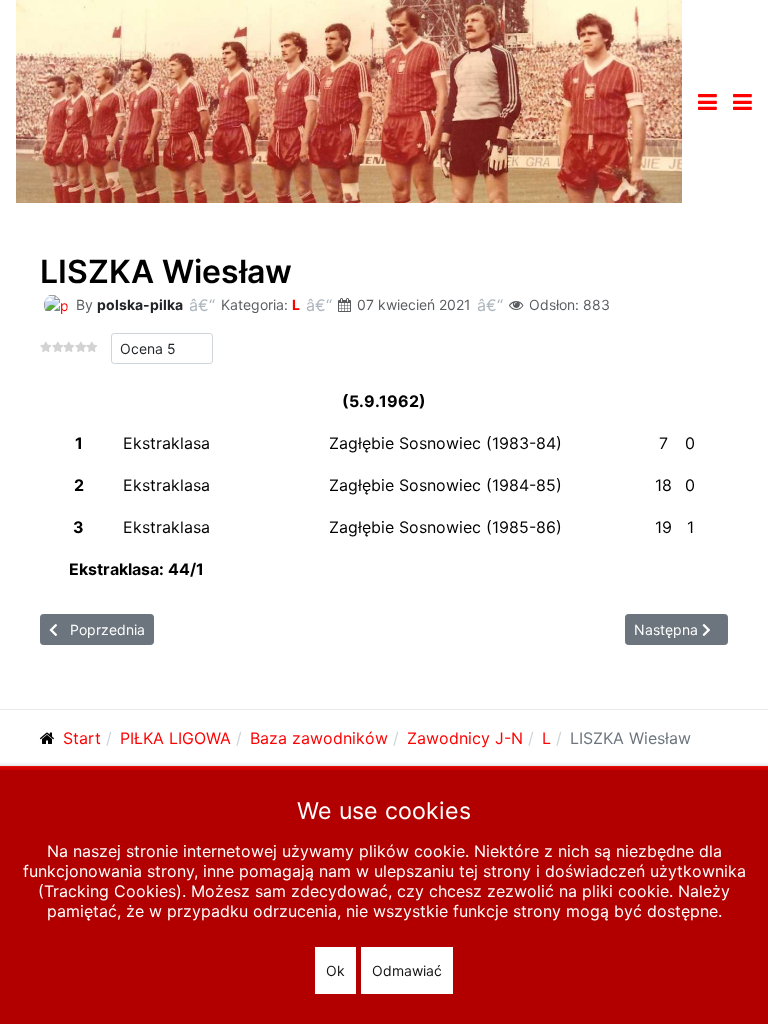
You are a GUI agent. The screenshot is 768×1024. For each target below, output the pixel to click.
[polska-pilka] (56, 303)
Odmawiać (407, 970)
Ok (335, 970)
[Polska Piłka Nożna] (349, 100)
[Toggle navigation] (707, 102)
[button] (742, 102)
